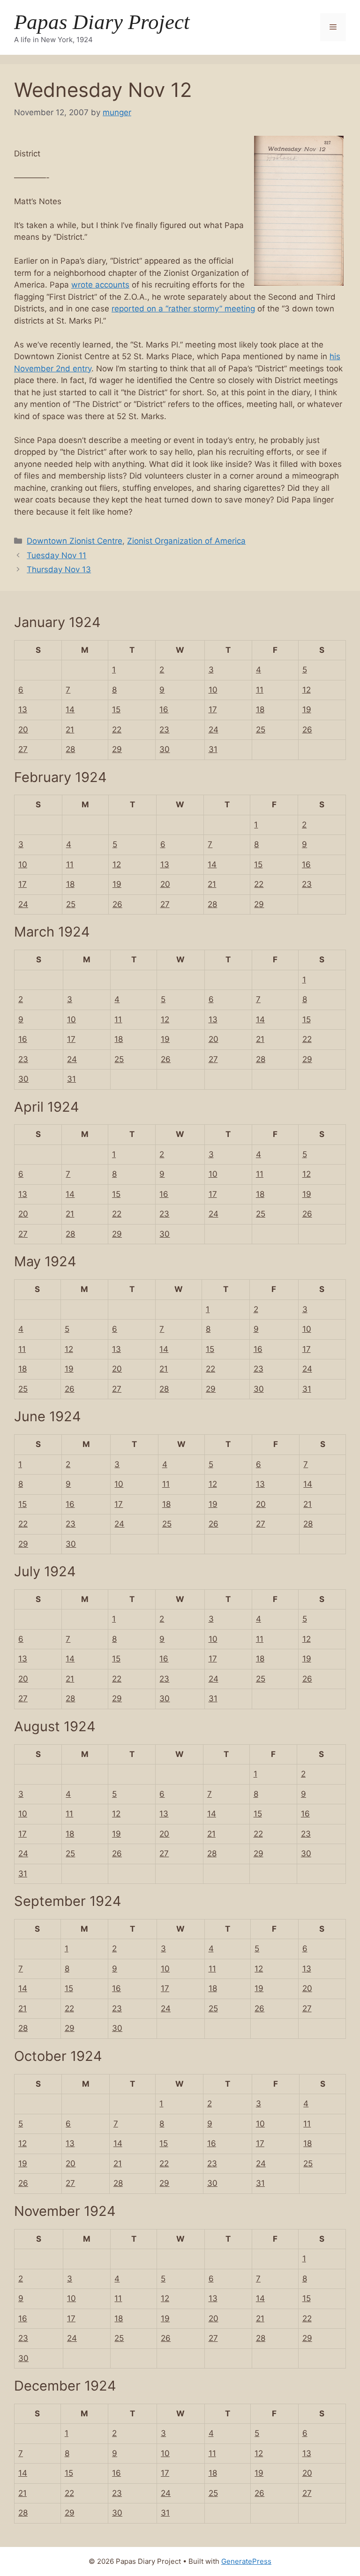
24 (214, 730)
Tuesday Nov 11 (56, 555)
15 (116, 709)
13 (23, 709)
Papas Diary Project (102, 22)
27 (23, 749)
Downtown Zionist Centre (75, 541)
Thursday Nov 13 (59, 569)
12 (307, 690)
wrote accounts (100, 285)
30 (165, 749)
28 (70, 749)
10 (213, 690)
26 (307, 730)
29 (117, 749)
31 (213, 749)
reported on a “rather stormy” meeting (183, 309)
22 (117, 730)
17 (213, 709)
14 (70, 709)
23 (164, 730)
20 (23, 730)
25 (261, 730)
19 (307, 709)
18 (260, 709)
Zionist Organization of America (186, 541)
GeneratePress (246, 2561)
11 (260, 690)
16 (164, 709)
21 (70, 730)
